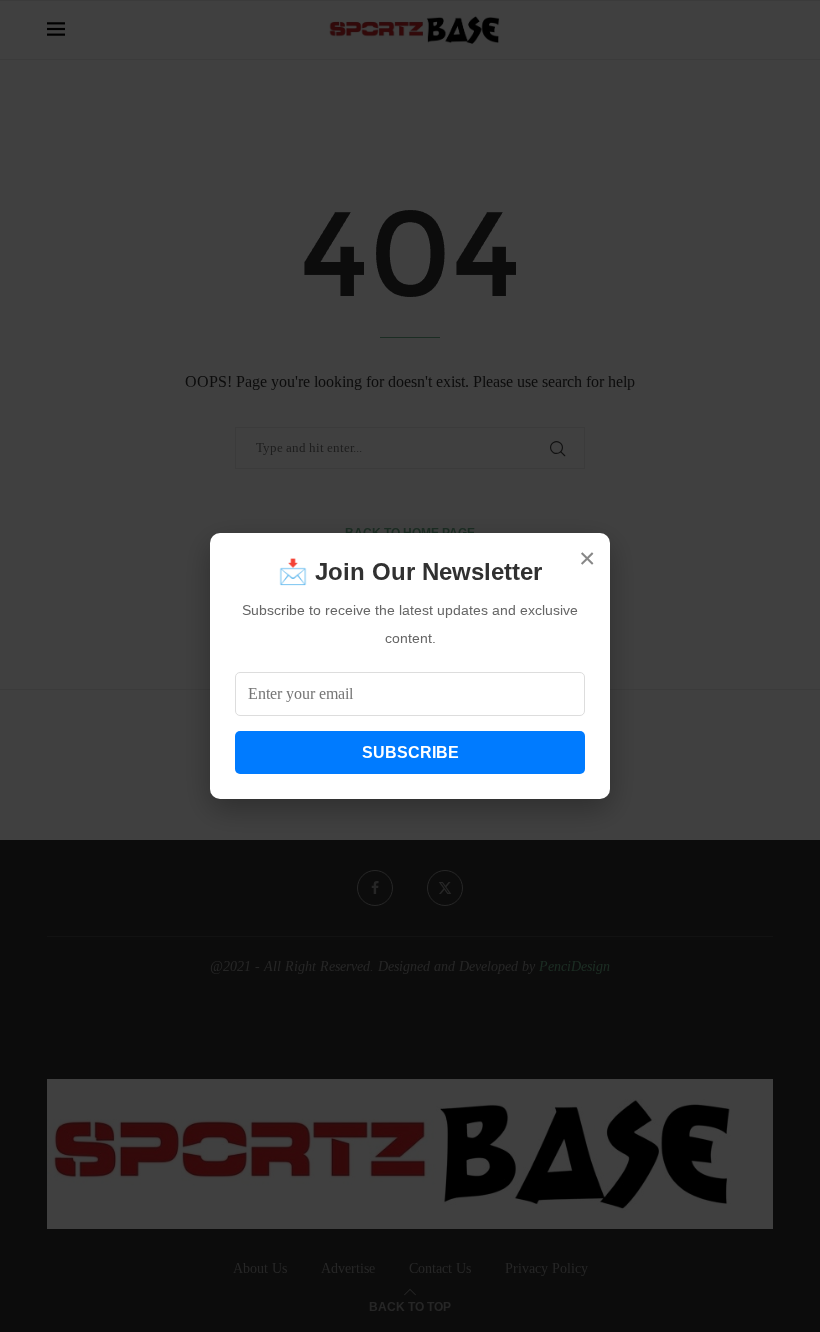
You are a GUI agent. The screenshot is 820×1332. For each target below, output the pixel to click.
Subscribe (410, 752)
